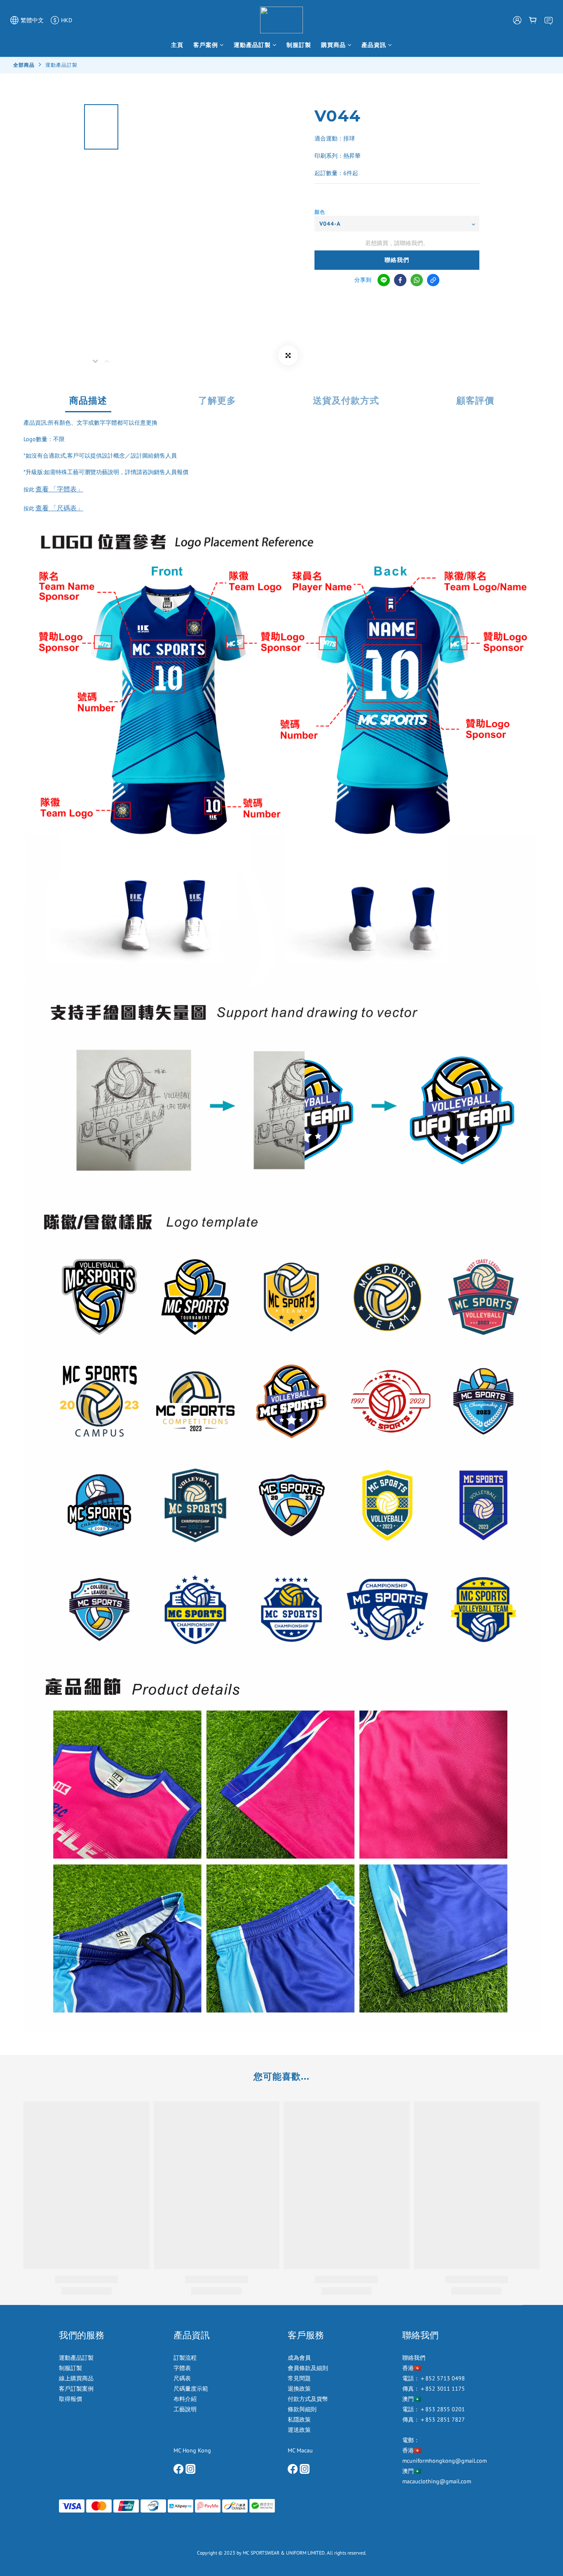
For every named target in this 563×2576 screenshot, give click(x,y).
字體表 (182, 2368)
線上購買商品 (76, 2378)
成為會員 (299, 2358)
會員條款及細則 (308, 2368)
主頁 (177, 45)
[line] (384, 280)
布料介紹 (186, 2399)
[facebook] (400, 280)
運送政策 (299, 2430)
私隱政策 (299, 2419)
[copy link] (433, 280)
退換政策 (299, 2389)
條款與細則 (302, 2409)
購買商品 (333, 45)
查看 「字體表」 (59, 489)
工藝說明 (185, 2409)
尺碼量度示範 (192, 2389)
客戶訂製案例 (76, 2389)
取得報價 (70, 2399)
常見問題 (299, 2378)
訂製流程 (185, 2358)
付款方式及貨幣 (308, 2399)
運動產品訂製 (252, 45)
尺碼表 (182, 2378)
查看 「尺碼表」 (59, 508)
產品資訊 (374, 45)
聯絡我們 (397, 260)
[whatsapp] (417, 280)
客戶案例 (206, 45)
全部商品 (24, 65)
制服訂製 (299, 45)
